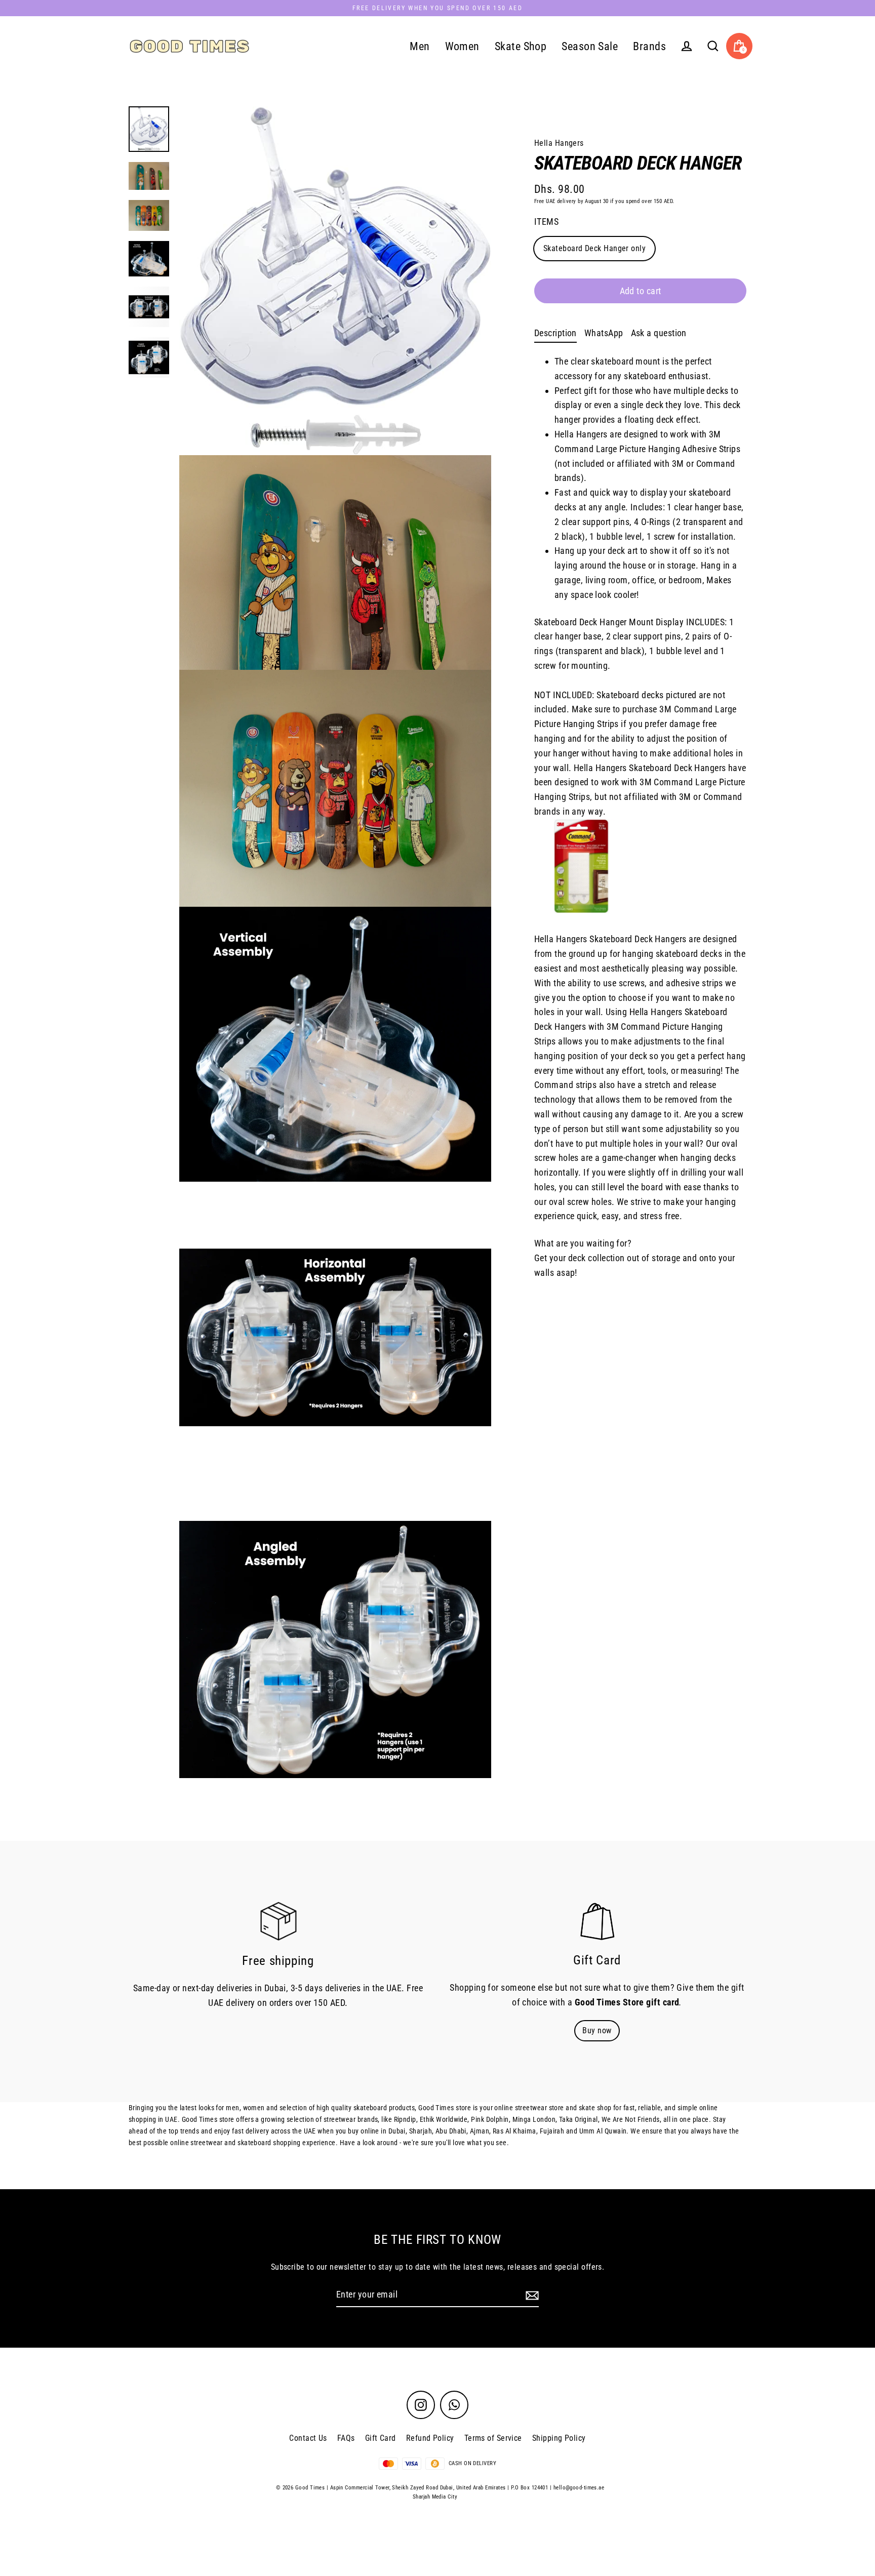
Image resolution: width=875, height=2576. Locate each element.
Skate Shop (521, 46)
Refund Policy (430, 2438)
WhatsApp (604, 333)
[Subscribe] (531, 2295)
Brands (649, 46)
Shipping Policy (559, 2438)
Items (546, 222)
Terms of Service (493, 2438)
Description (555, 333)
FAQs (346, 2438)
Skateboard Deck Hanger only (594, 248)
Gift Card (381, 2438)
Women (462, 46)
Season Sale (590, 46)
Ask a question (659, 333)
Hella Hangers (559, 143)
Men (420, 46)
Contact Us (308, 2438)
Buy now (597, 2030)
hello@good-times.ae (579, 2488)
